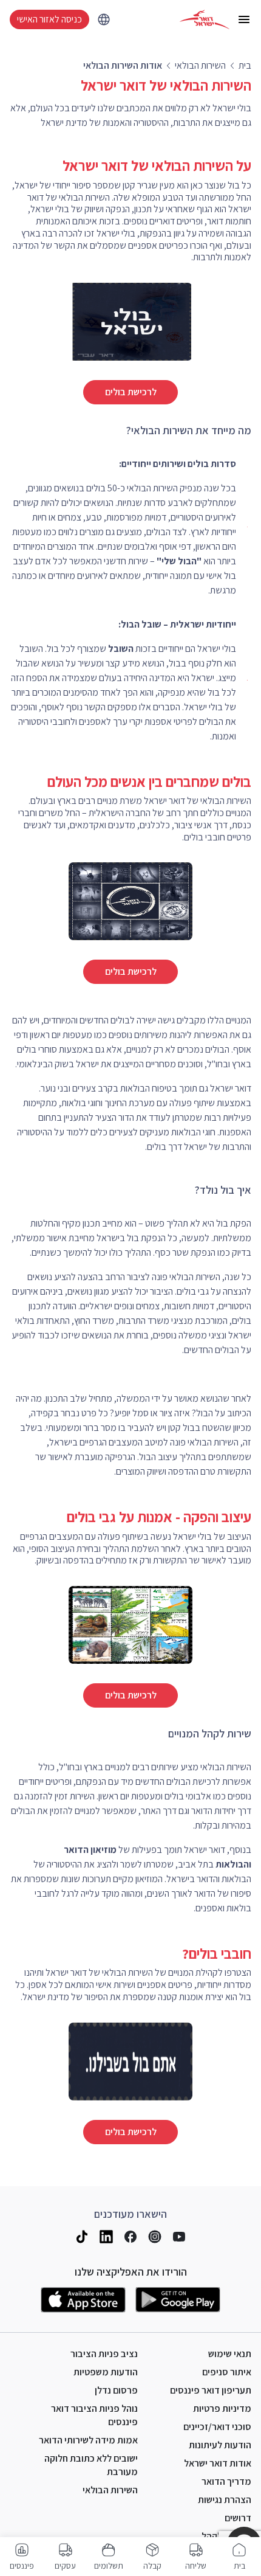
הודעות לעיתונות (220, 2445)
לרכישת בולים (131, 392)
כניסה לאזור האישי (49, 19)
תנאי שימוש (230, 2354)
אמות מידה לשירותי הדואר (88, 2440)
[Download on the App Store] (83, 2300)
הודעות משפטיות (106, 2372)
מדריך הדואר (226, 2481)
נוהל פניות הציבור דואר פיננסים (94, 2415)
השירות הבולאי (110, 2490)
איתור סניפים (227, 2372)
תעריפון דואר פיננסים (211, 2390)
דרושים (238, 2518)
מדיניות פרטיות (222, 2408)
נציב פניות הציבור (104, 2354)
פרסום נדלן (116, 2390)
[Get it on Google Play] (178, 2300)
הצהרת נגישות (225, 2500)
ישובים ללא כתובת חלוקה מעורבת (91, 2465)
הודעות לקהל (226, 2536)
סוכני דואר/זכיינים (217, 2427)
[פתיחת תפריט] (244, 19)
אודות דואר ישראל (218, 2463)
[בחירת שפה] (104, 19)
